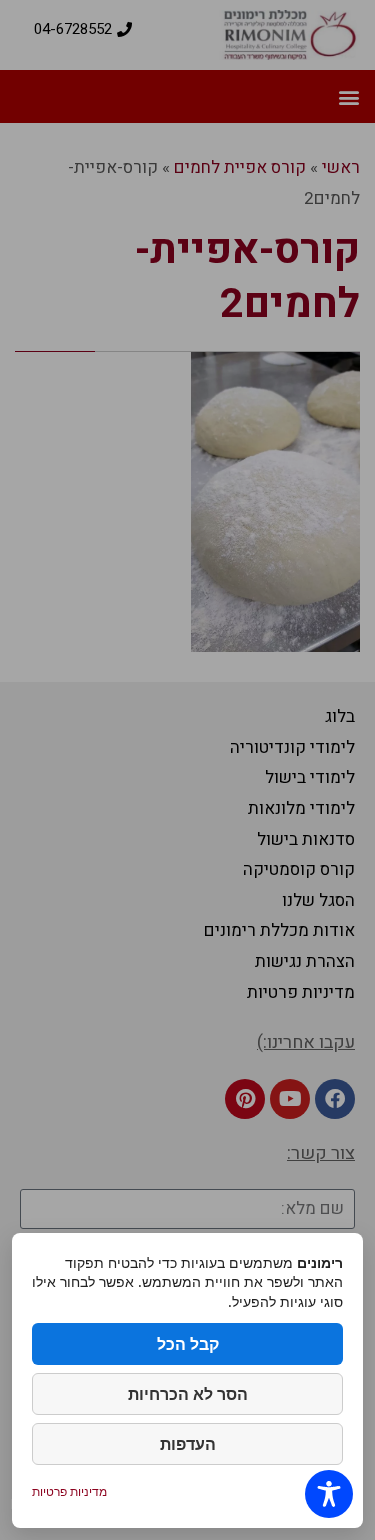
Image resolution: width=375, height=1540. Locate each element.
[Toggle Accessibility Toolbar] (329, 1494)
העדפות (188, 1444)
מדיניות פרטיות (69, 1491)
